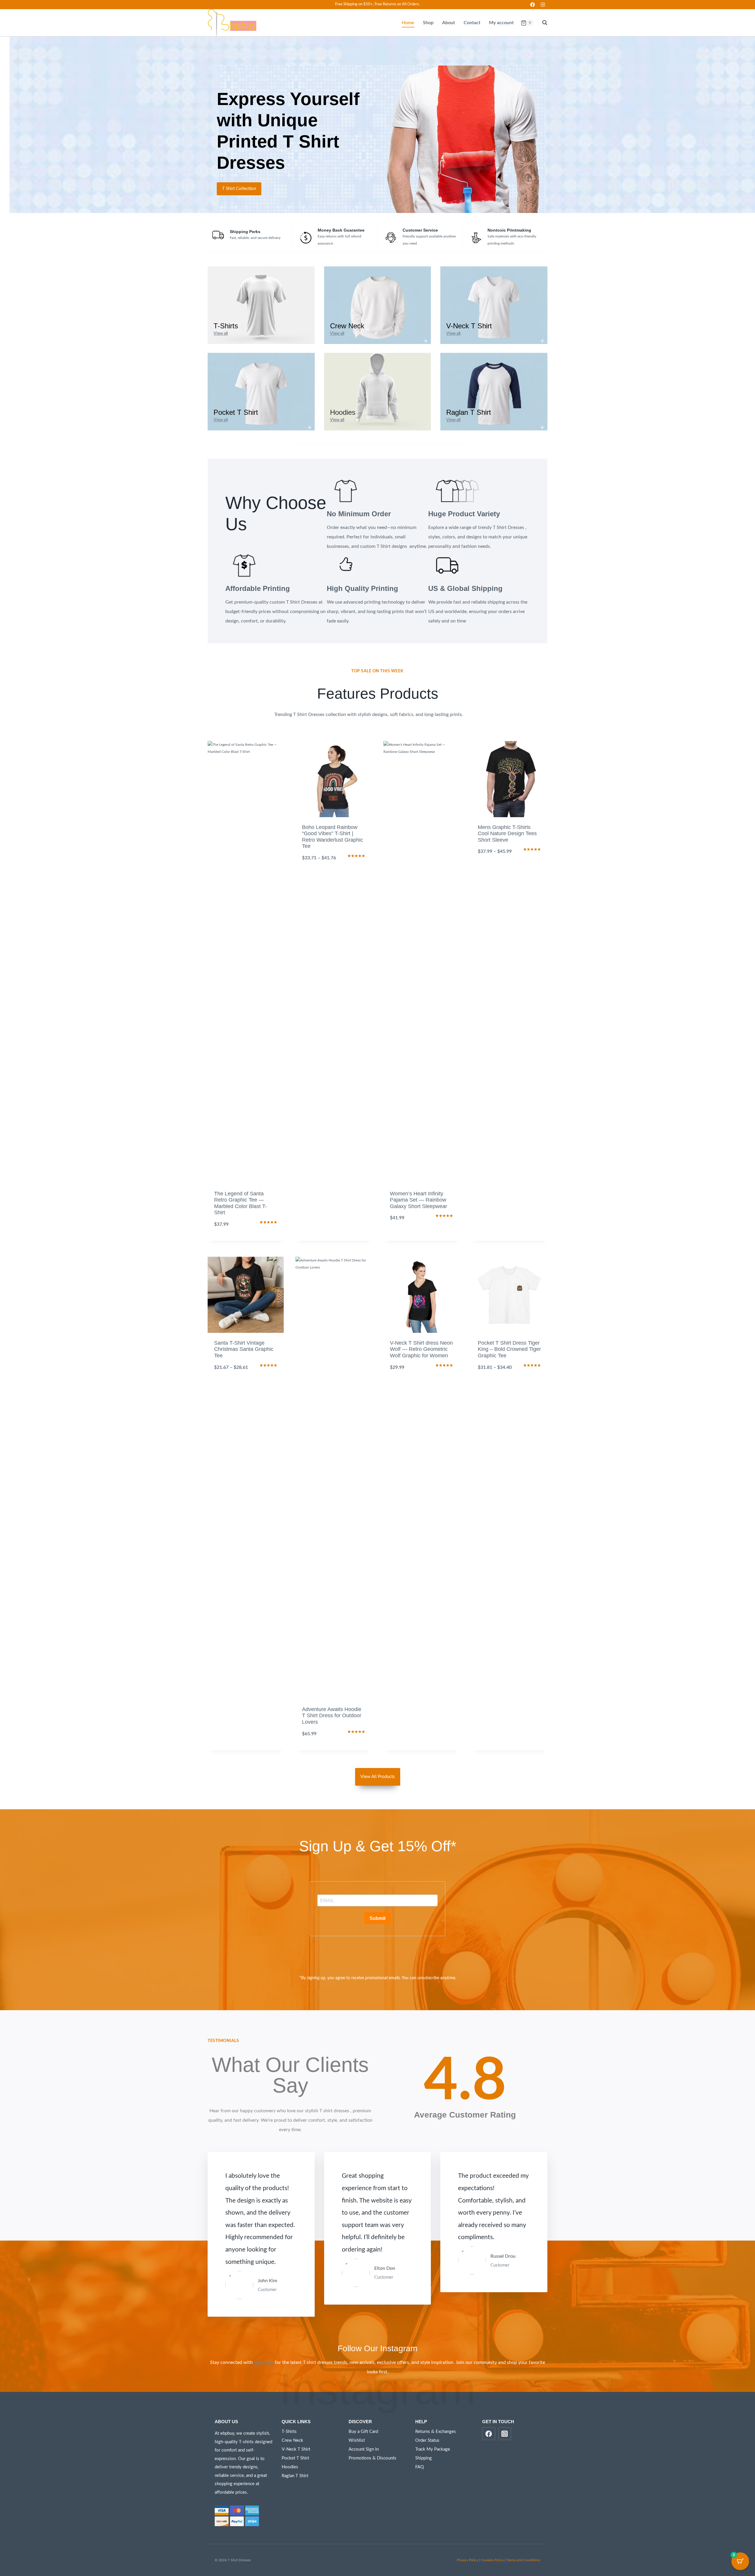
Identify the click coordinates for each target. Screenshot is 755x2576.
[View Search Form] (542, 23)
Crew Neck (292, 2440)
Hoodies (290, 2467)
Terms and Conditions (523, 2560)
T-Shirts (289, 2432)
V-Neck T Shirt (296, 2449)
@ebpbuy (264, 2362)
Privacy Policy (468, 2560)
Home (408, 23)
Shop (428, 23)
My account (501, 23)
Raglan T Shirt (295, 2476)
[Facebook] (532, 5)
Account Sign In (364, 2449)
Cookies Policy (492, 2560)
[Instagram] (543, 5)
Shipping (424, 2458)
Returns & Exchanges (436, 2432)
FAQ (420, 2467)
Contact (472, 23)
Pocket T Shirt (295, 2458)
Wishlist (357, 2440)
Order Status (427, 2440)
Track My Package (433, 2449)
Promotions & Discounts (372, 2458)
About (449, 23)
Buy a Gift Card (363, 2432)
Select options (334, 879)
